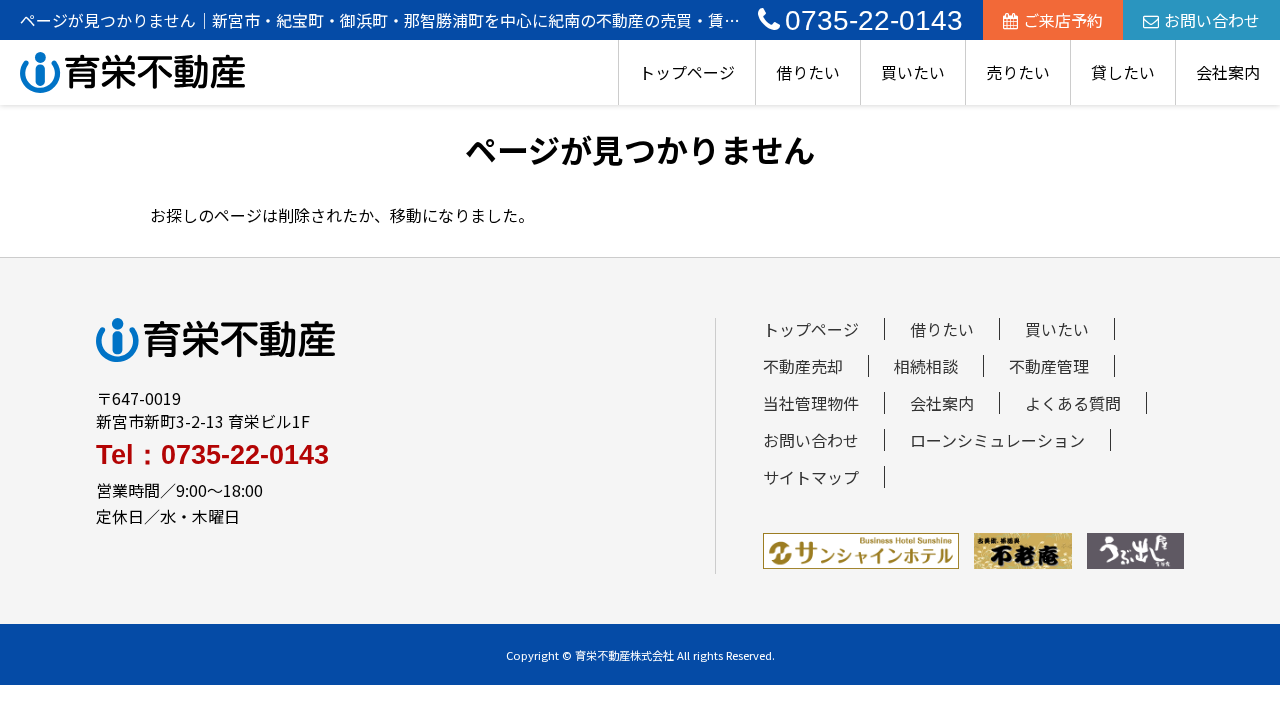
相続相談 (926, 366)
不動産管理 (1049, 366)
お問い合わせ (1212, 20)
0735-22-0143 (874, 20)
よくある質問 (1073, 403)
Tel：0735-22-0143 (212, 455)
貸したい (1123, 72)
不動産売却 (803, 366)
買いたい (913, 72)
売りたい (1018, 72)
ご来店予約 (1063, 20)
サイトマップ (811, 477)
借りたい (808, 72)
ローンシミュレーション (997, 440)
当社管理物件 (811, 403)
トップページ (687, 72)
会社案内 (1228, 72)
